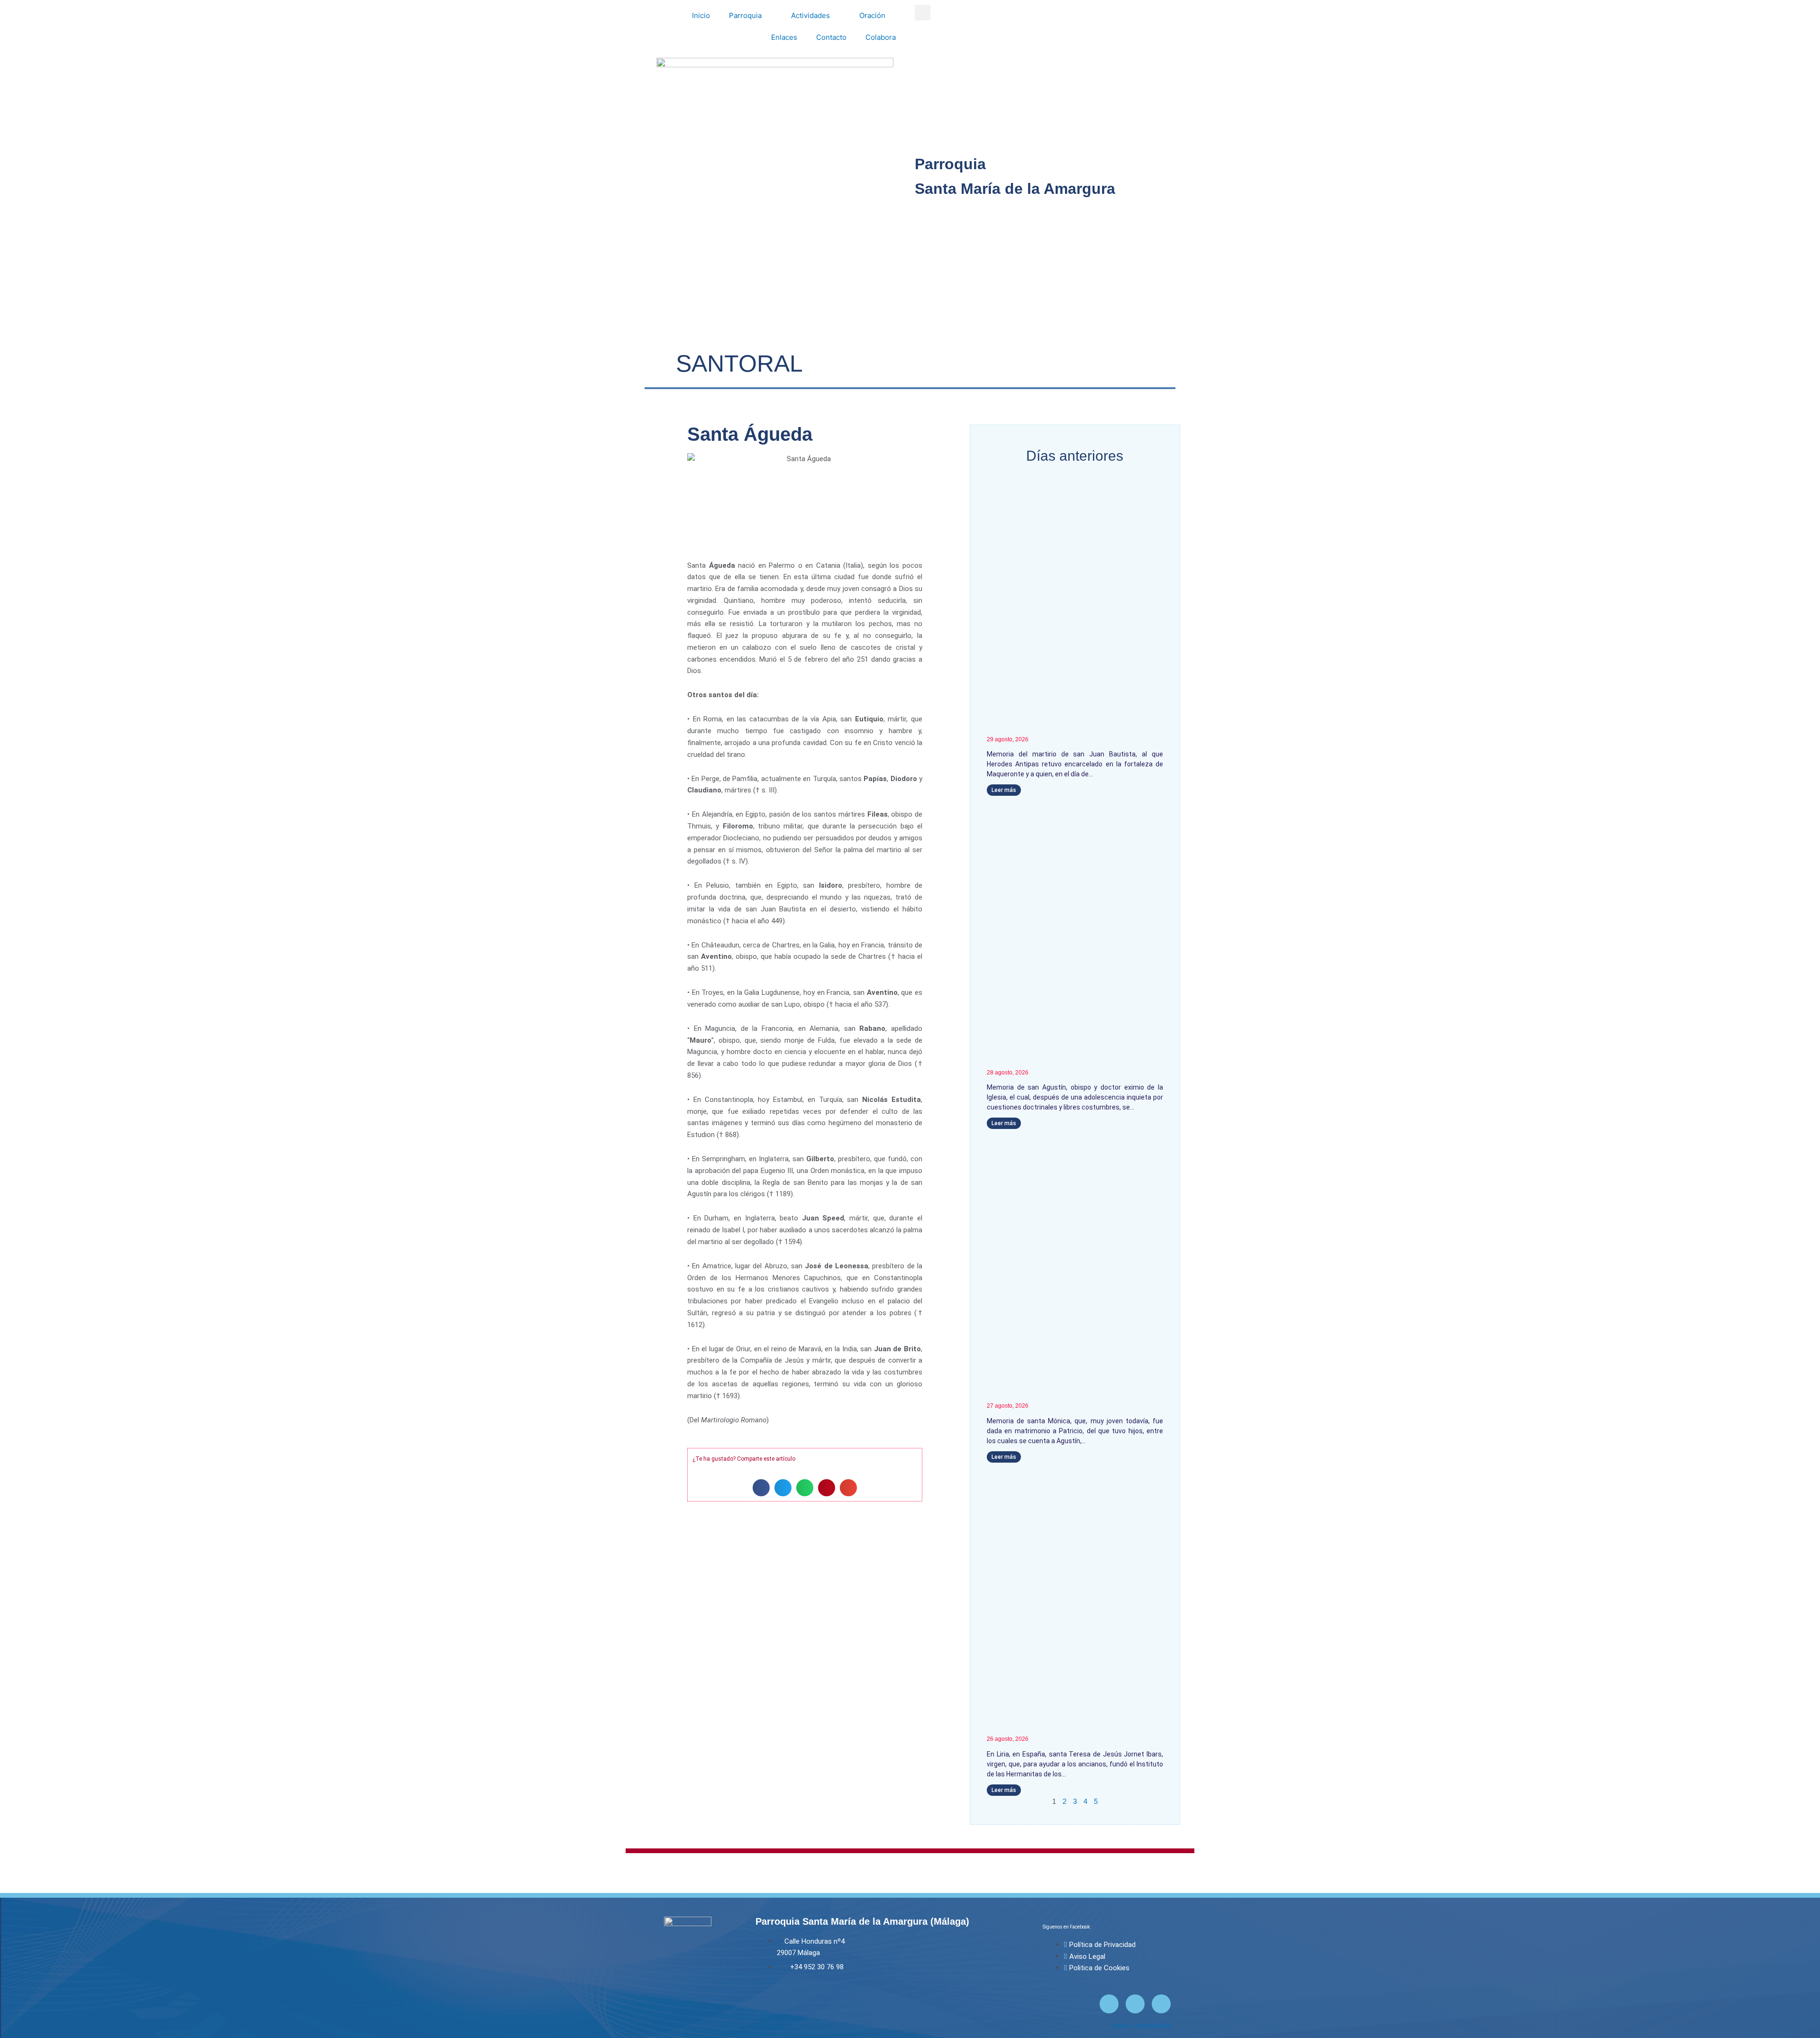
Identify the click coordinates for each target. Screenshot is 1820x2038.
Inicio (701, 15)
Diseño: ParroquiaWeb (1141, 2026)
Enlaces (784, 37)
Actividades (810, 15)
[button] (923, 13)
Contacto (831, 37)
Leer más (1004, 790)
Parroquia (745, 15)
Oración (872, 15)
